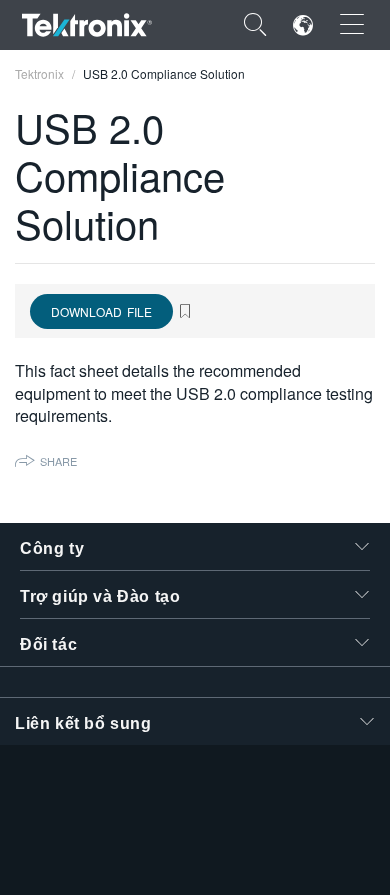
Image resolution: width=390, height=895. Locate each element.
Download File (101, 311)
